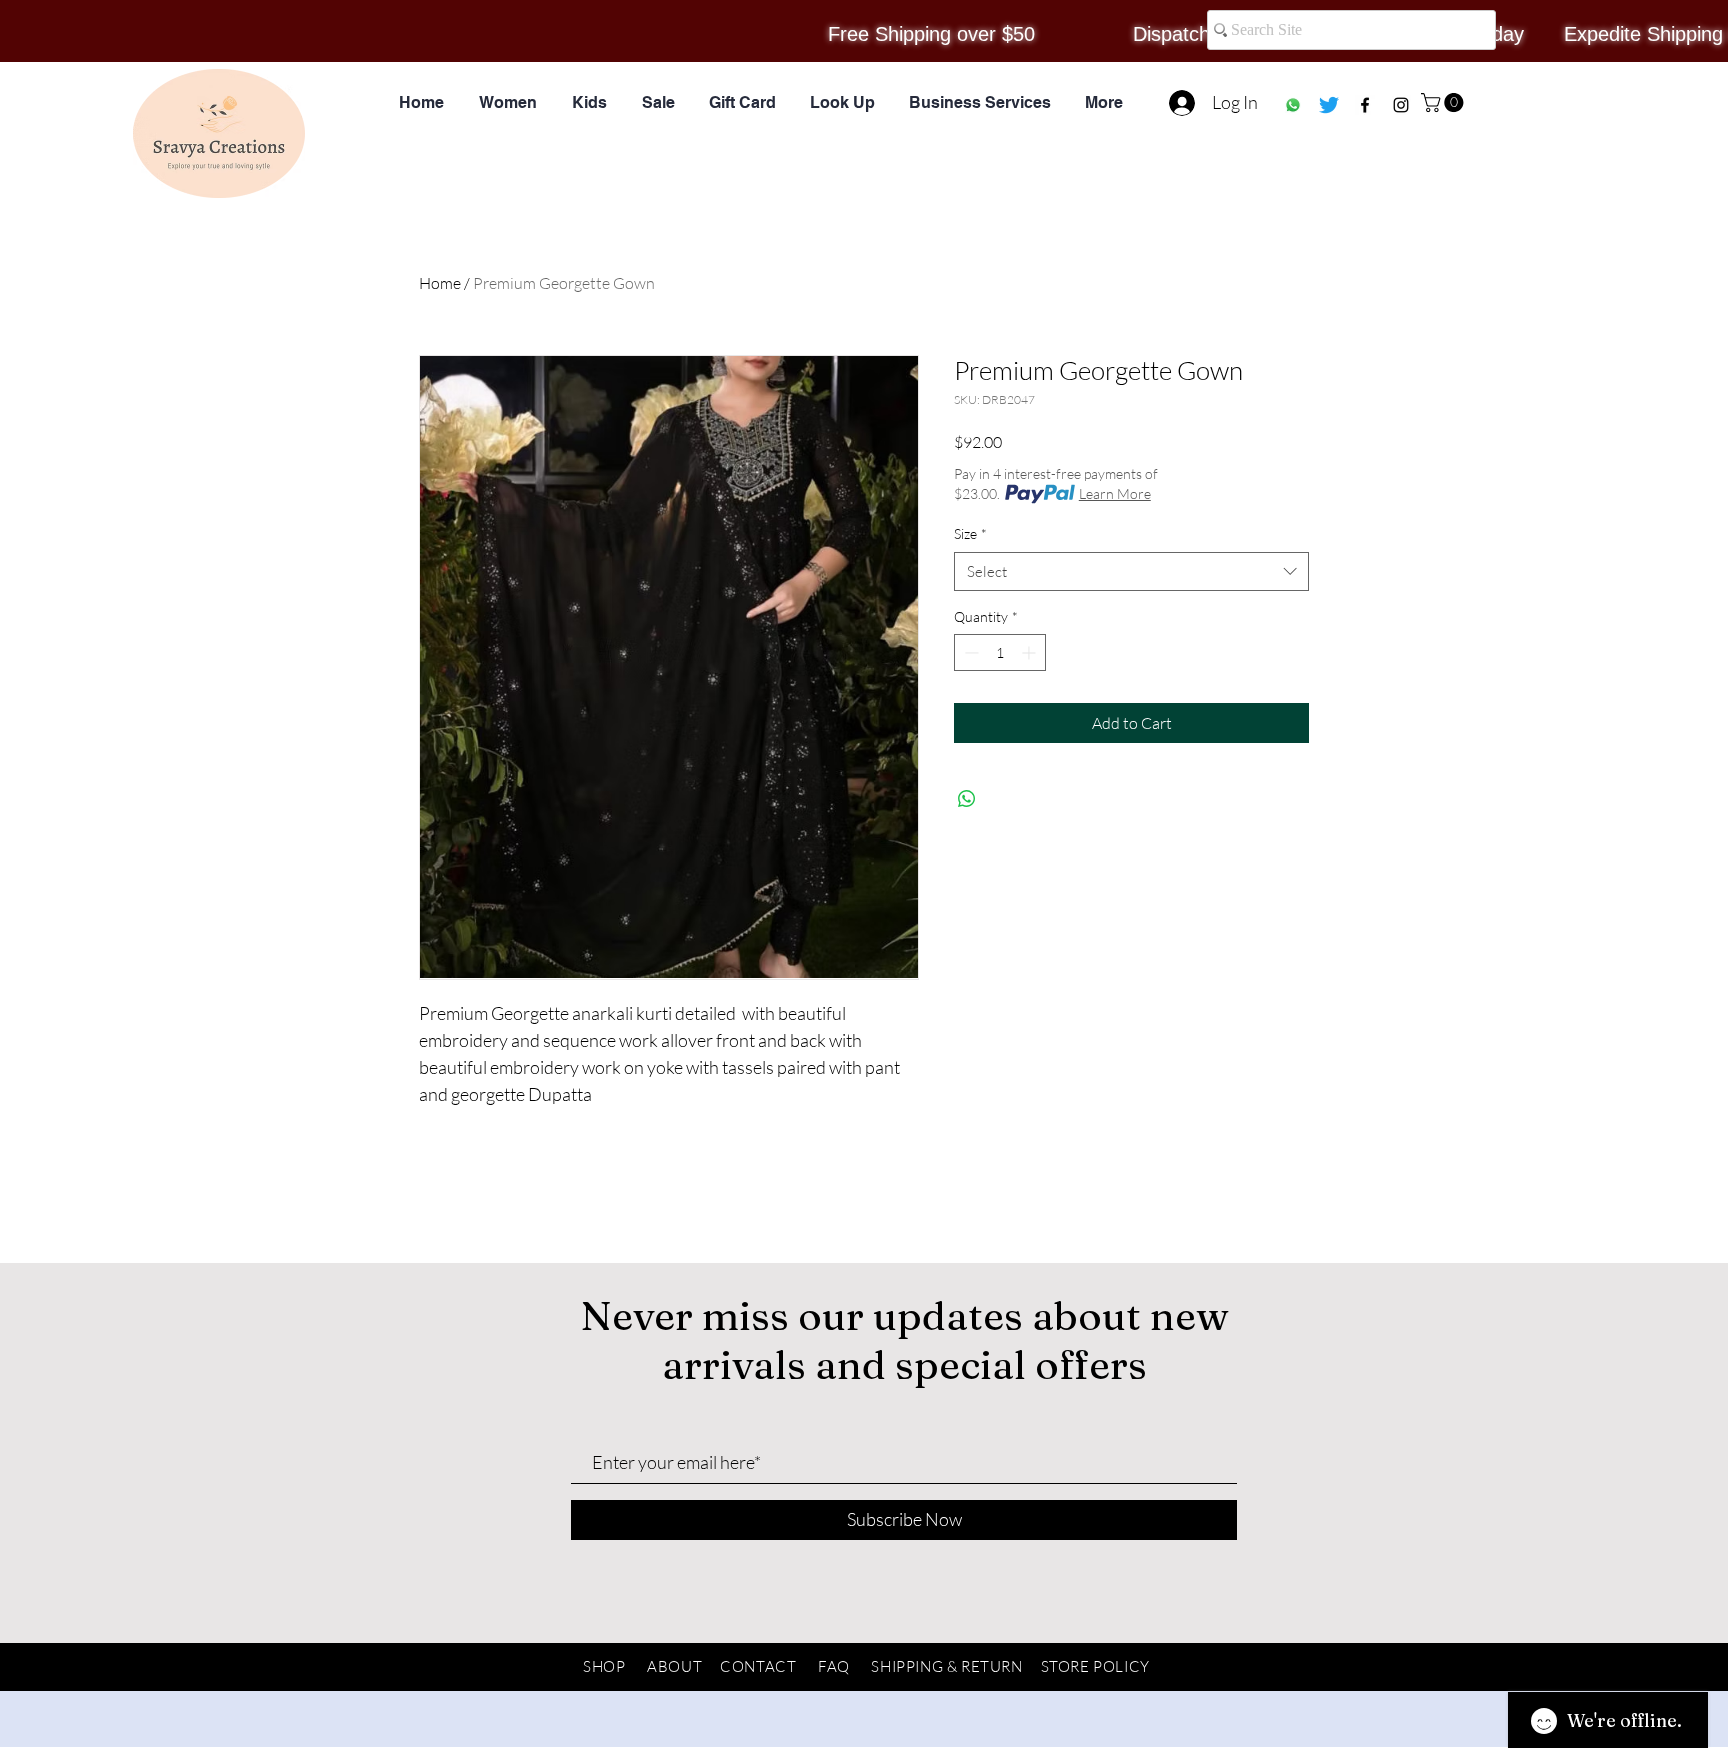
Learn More (1115, 493)
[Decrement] (969, 652)
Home (440, 283)
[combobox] (1131, 571)
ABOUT (674, 1666)
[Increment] (1030, 652)
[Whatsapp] (1293, 105)
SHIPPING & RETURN (946, 1666)
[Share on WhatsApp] (967, 799)
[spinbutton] (1000, 652)
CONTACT (758, 1666)
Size (970, 533)
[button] (1444, 102)
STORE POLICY (1095, 1666)
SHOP (604, 1666)
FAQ (834, 1666)
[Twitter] (1329, 105)
